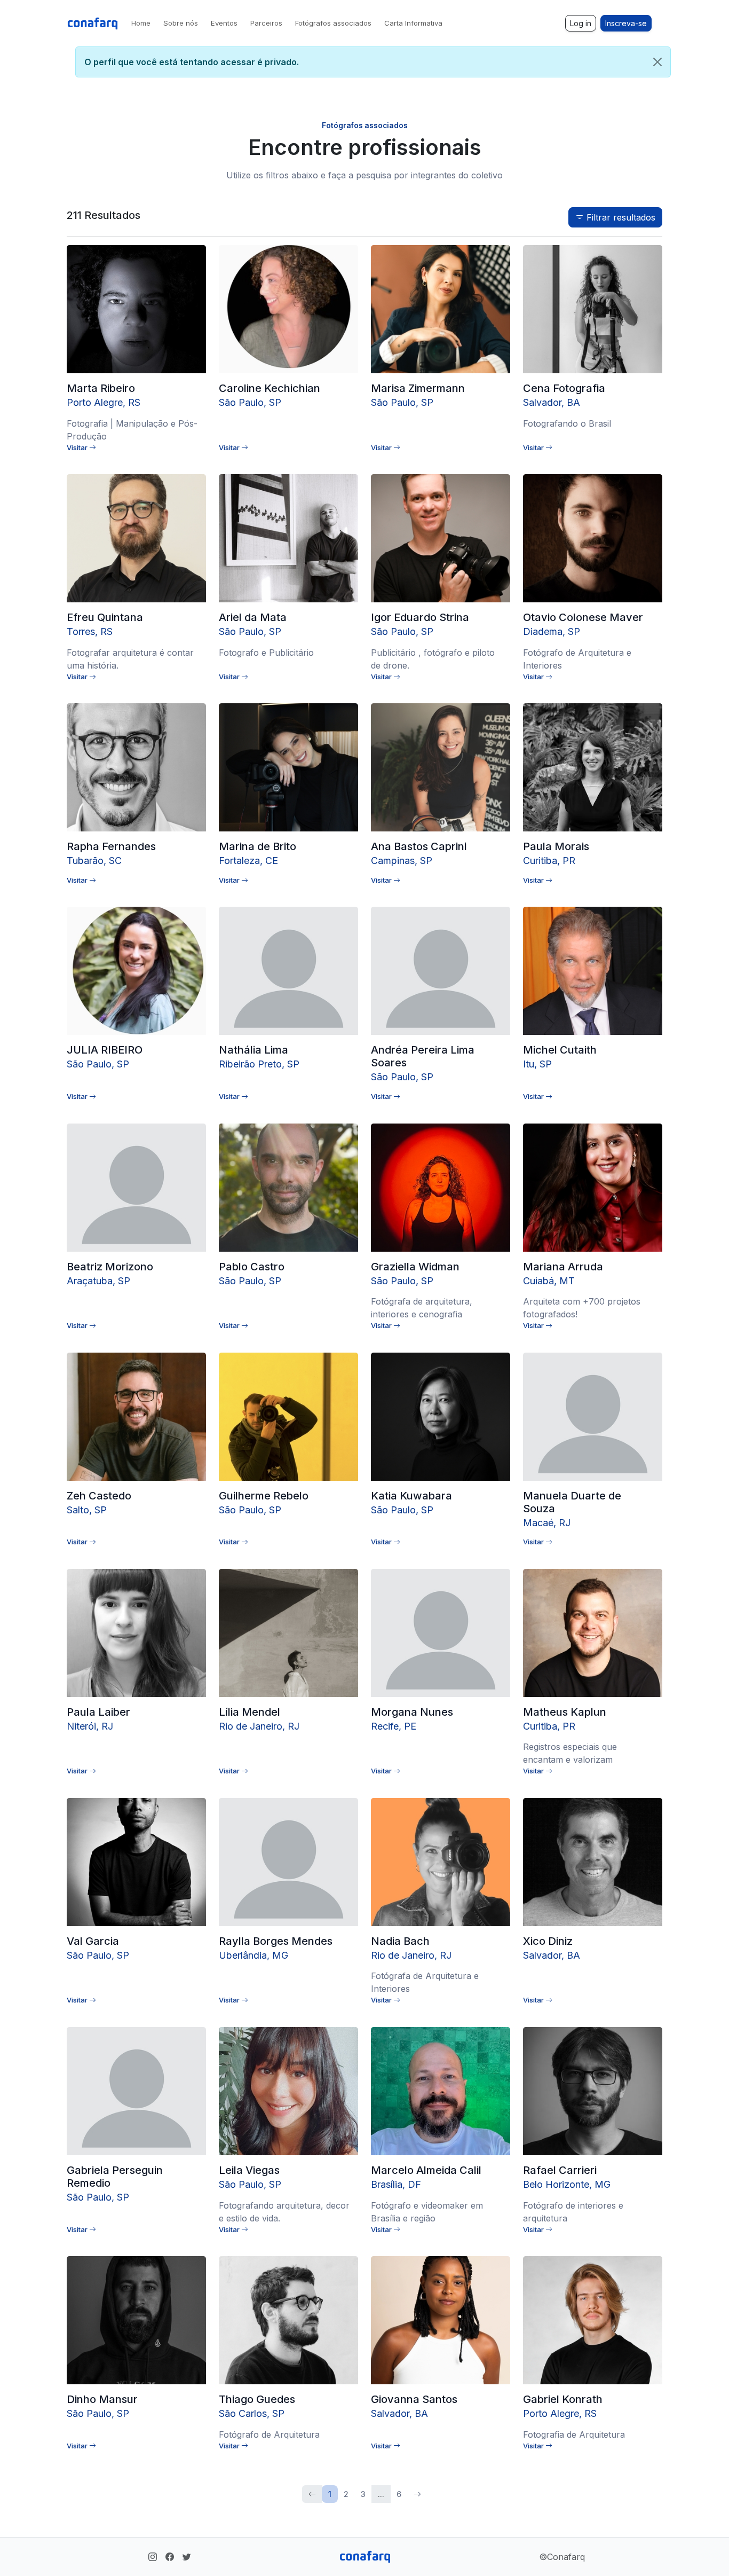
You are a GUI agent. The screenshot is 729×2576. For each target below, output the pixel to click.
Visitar (78, 447)
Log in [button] (581, 23)
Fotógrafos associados (333, 23)
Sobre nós (181, 23)
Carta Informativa (413, 23)
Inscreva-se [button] (626, 23)
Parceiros (266, 23)
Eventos (224, 23)
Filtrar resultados (620, 217)
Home (141, 23)
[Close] (657, 62)
